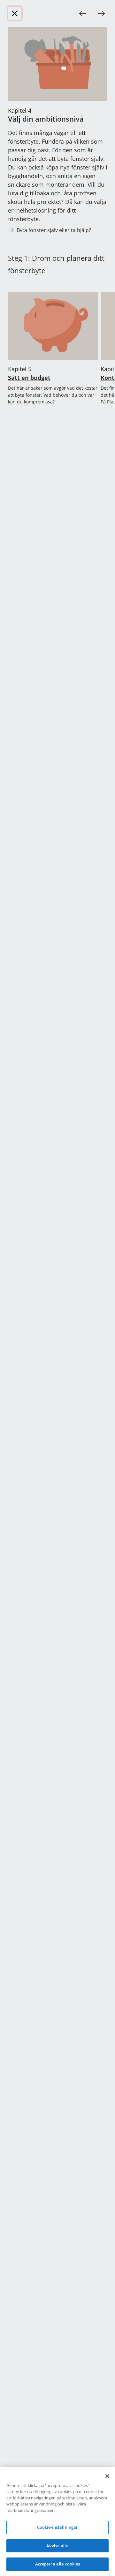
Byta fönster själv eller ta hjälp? (54, 230)
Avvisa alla (57, 2546)
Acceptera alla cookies (58, 2564)
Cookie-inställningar (58, 2527)
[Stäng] (15, 13)
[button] (83, 13)
